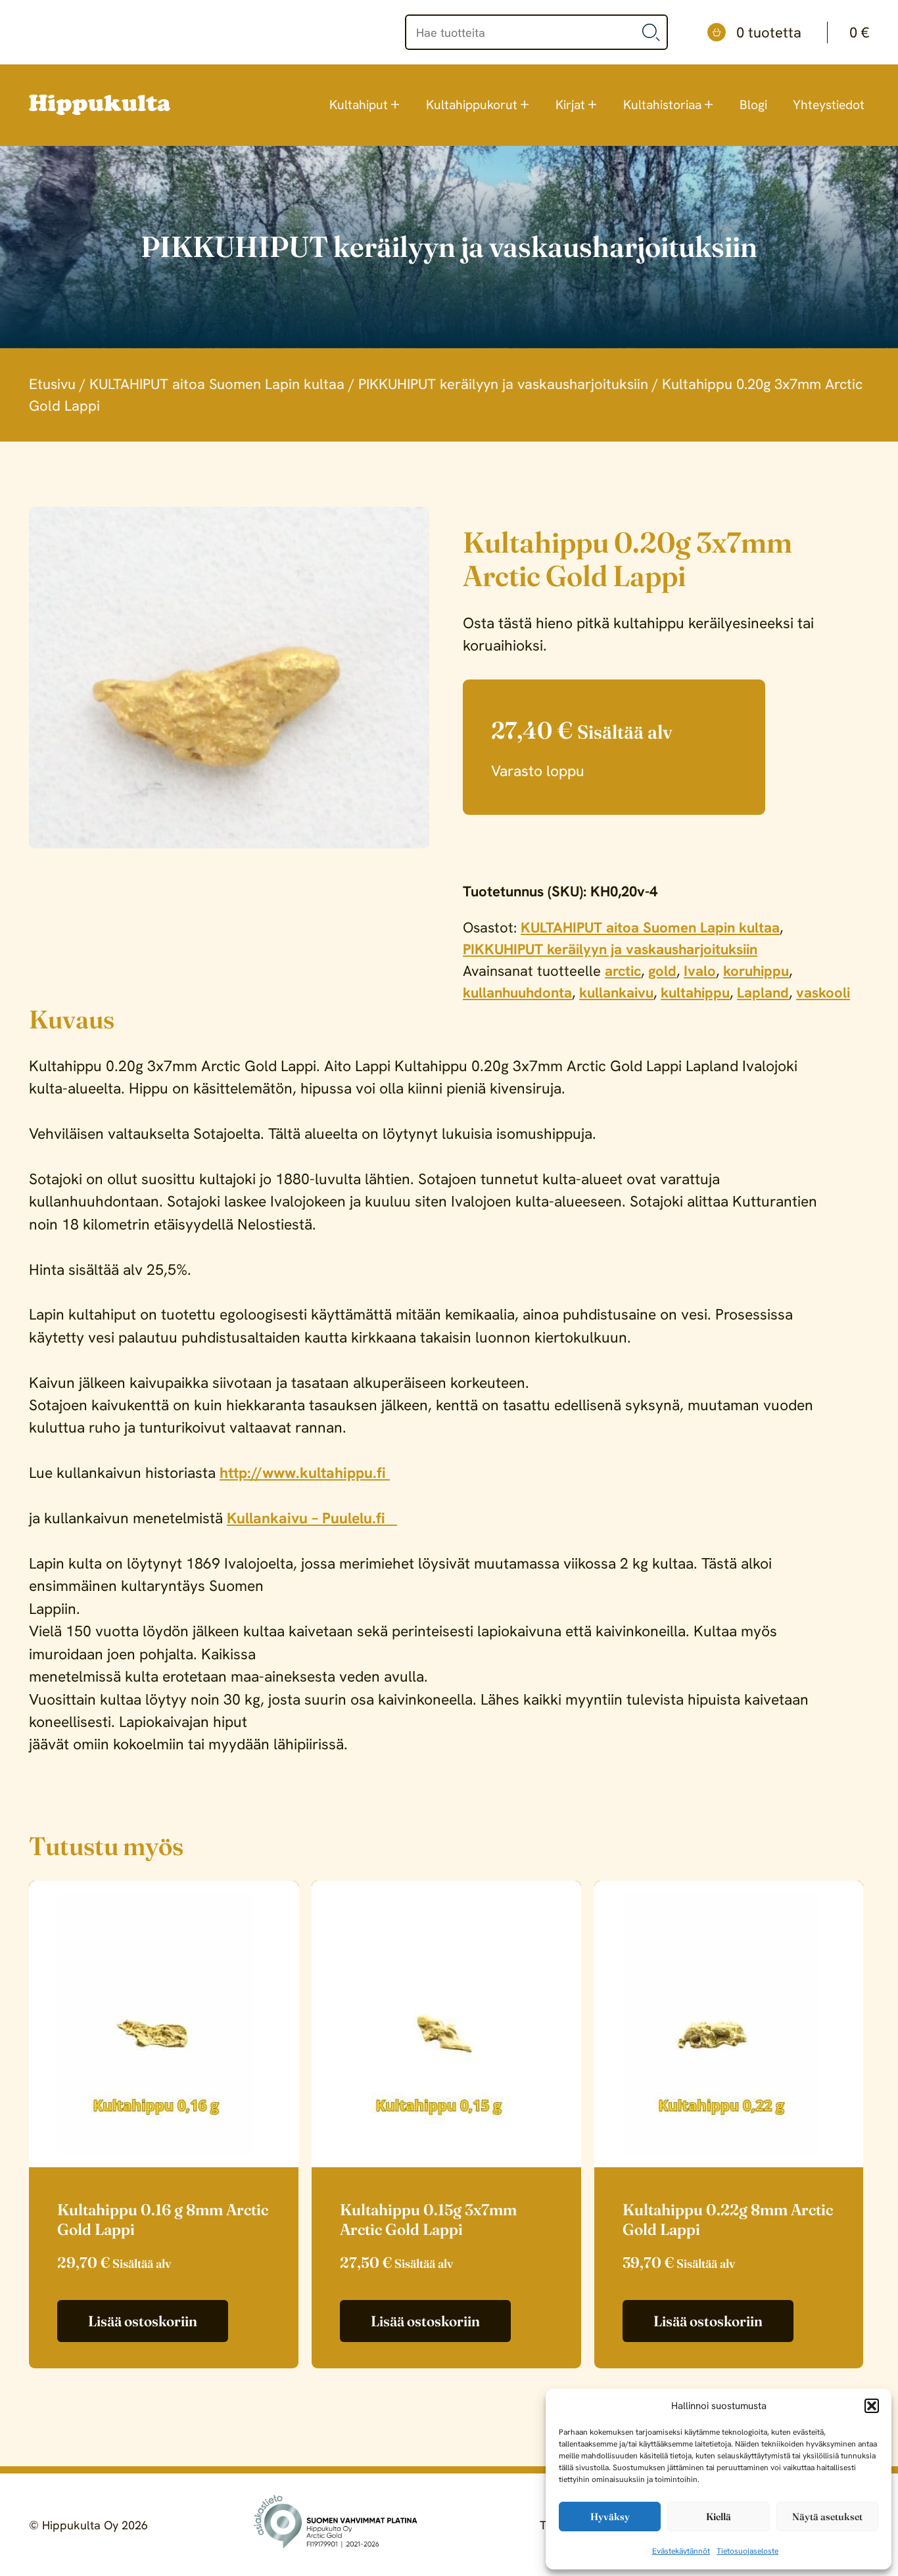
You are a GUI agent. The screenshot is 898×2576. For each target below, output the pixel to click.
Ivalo (700, 971)
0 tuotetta (803, 33)
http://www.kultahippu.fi (305, 1473)
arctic (623, 971)
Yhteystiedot (829, 105)
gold (662, 971)
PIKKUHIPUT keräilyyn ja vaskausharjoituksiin (503, 384)
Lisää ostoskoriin (143, 2321)
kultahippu (695, 993)
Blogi (753, 105)
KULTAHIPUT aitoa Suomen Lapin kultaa (217, 384)
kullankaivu (616, 993)
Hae (651, 32)
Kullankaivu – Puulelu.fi (312, 1518)
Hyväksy (610, 2517)
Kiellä (719, 2517)
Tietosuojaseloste (747, 2551)
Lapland (763, 993)
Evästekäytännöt (681, 2551)
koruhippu (756, 971)
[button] (872, 2406)
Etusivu (52, 384)
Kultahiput (359, 105)
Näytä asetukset (827, 2517)
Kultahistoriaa (662, 105)
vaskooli (823, 993)
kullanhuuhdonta (517, 993)
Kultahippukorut (472, 105)
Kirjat (570, 105)
